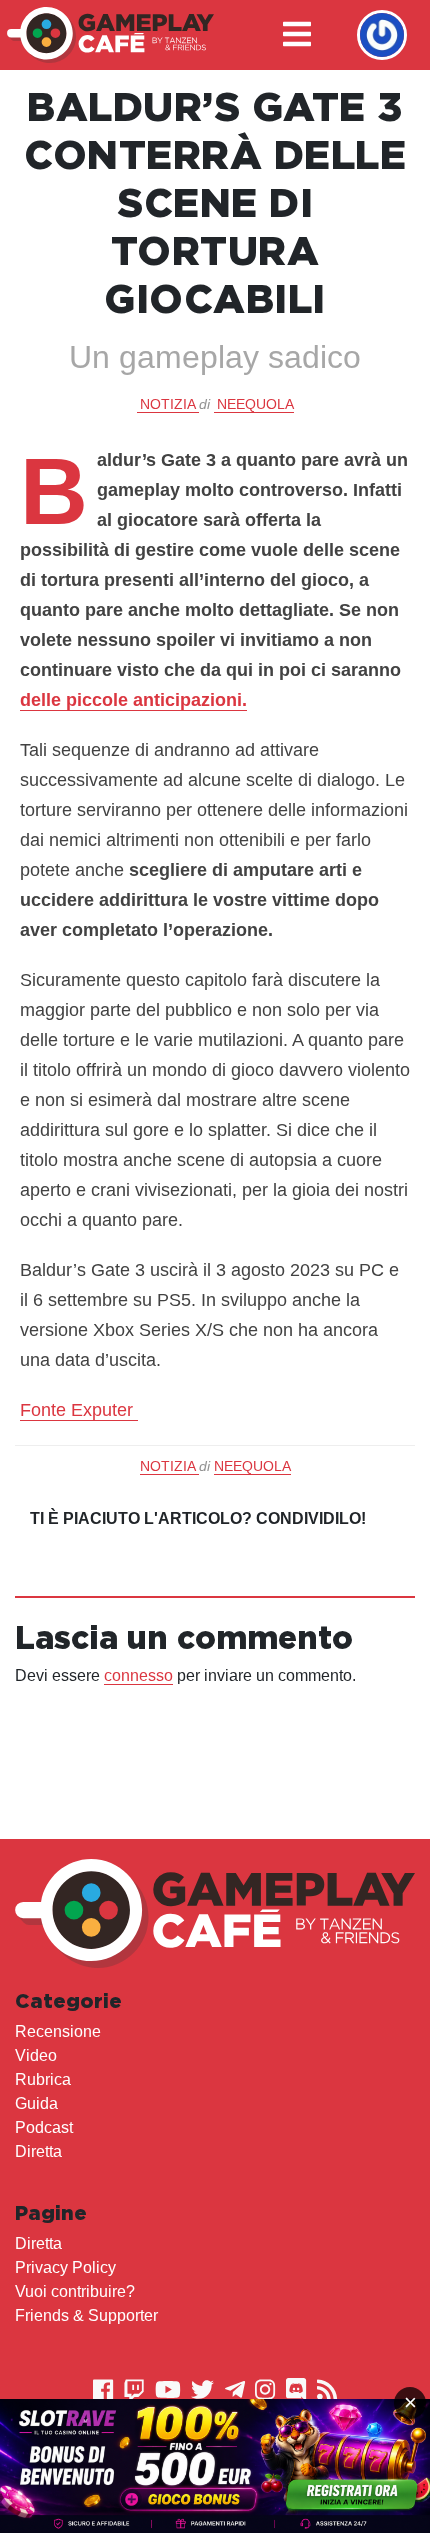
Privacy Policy (65, 2267)
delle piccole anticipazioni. (133, 700)
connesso (138, 1675)
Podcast (44, 2127)
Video (36, 2055)
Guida (36, 2103)
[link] (215, 2466)
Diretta (38, 2151)
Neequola (255, 404)
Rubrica (43, 2079)
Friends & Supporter (86, 2315)
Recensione (58, 2031)
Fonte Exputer (79, 1410)
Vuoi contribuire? (75, 2291)
